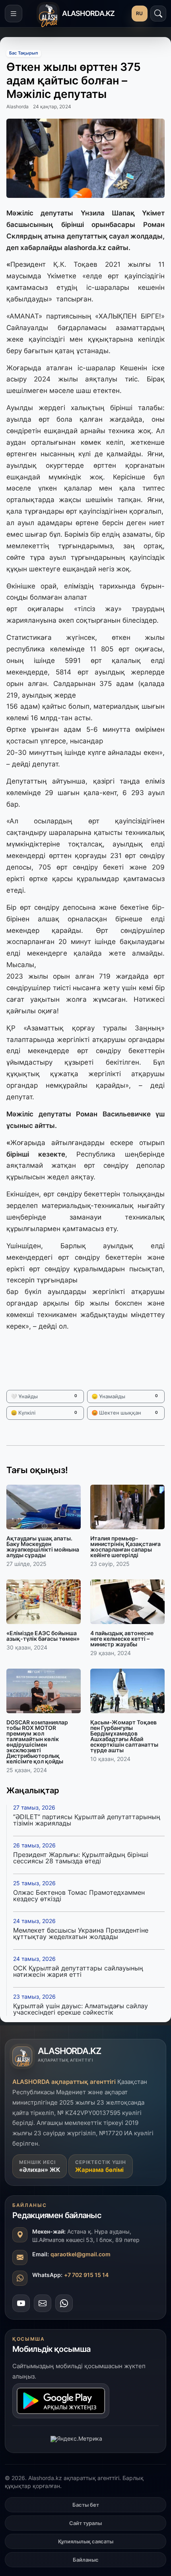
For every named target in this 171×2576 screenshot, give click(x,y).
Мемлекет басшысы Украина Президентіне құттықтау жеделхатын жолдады (81, 1933)
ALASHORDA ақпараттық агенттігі (64, 2082)
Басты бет (86, 2505)
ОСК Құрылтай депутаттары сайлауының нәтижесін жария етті (78, 1971)
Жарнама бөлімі (99, 2170)
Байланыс (86, 2560)
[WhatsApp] (64, 2303)
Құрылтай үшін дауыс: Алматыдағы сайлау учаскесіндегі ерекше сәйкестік (81, 2009)
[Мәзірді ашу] (14, 14)
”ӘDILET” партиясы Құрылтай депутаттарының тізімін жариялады (87, 1820)
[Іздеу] (158, 14)
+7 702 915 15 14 (86, 2275)
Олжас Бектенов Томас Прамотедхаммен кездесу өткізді (79, 1896)
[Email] (43, 2303)
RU (140, 13)
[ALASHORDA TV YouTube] (21, 2303)
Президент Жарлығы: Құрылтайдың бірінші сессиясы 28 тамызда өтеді (81, 1858)
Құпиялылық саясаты (86, 2541)
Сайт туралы (85, 2523)
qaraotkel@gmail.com (81, 2254)
